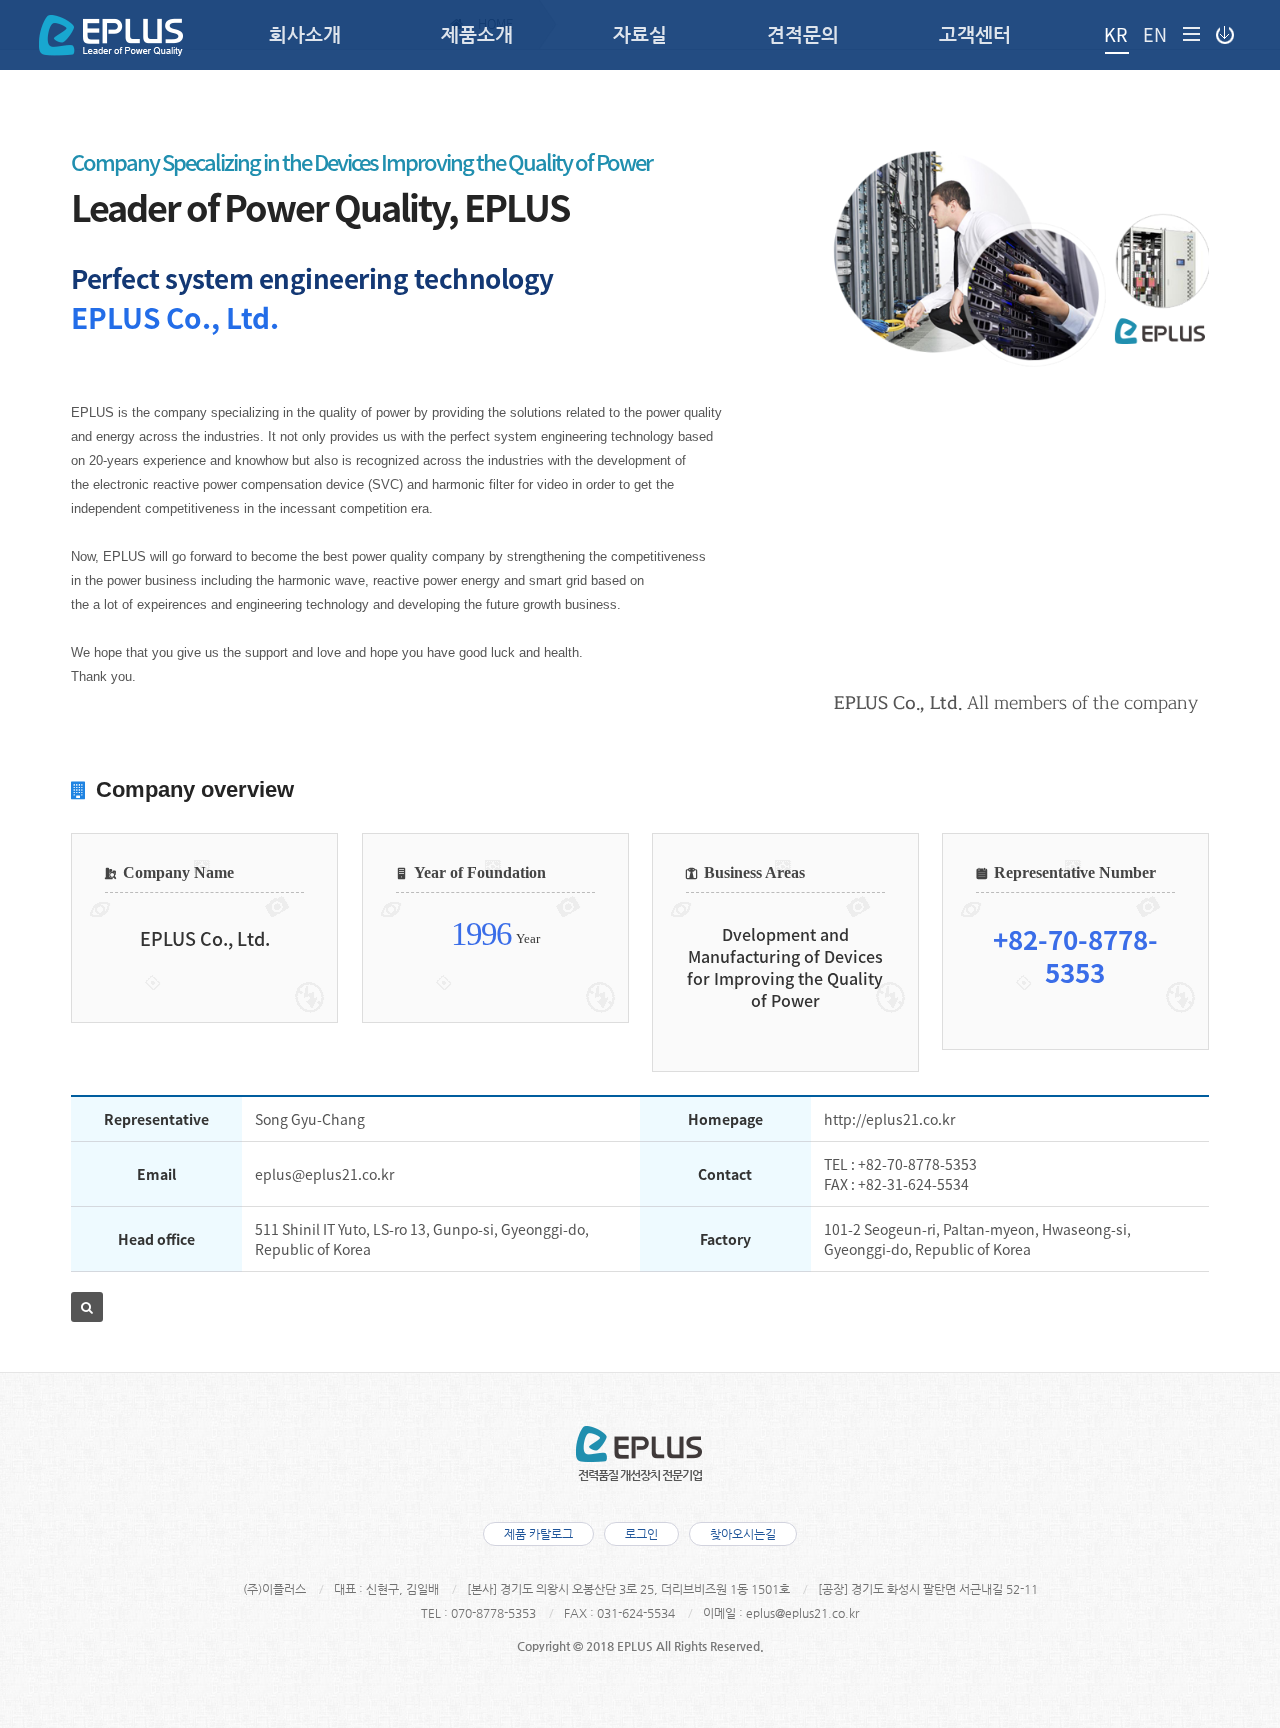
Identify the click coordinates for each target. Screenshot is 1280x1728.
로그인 (641, 1534)
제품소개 (477, 34)
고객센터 (975, 34)
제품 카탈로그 (538, 1534)
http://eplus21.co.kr (889, 1119)
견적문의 (803, 34)
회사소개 (305, 34)
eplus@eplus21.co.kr (324, 1174)
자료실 (640, 34)
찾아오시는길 (743, 1534)
